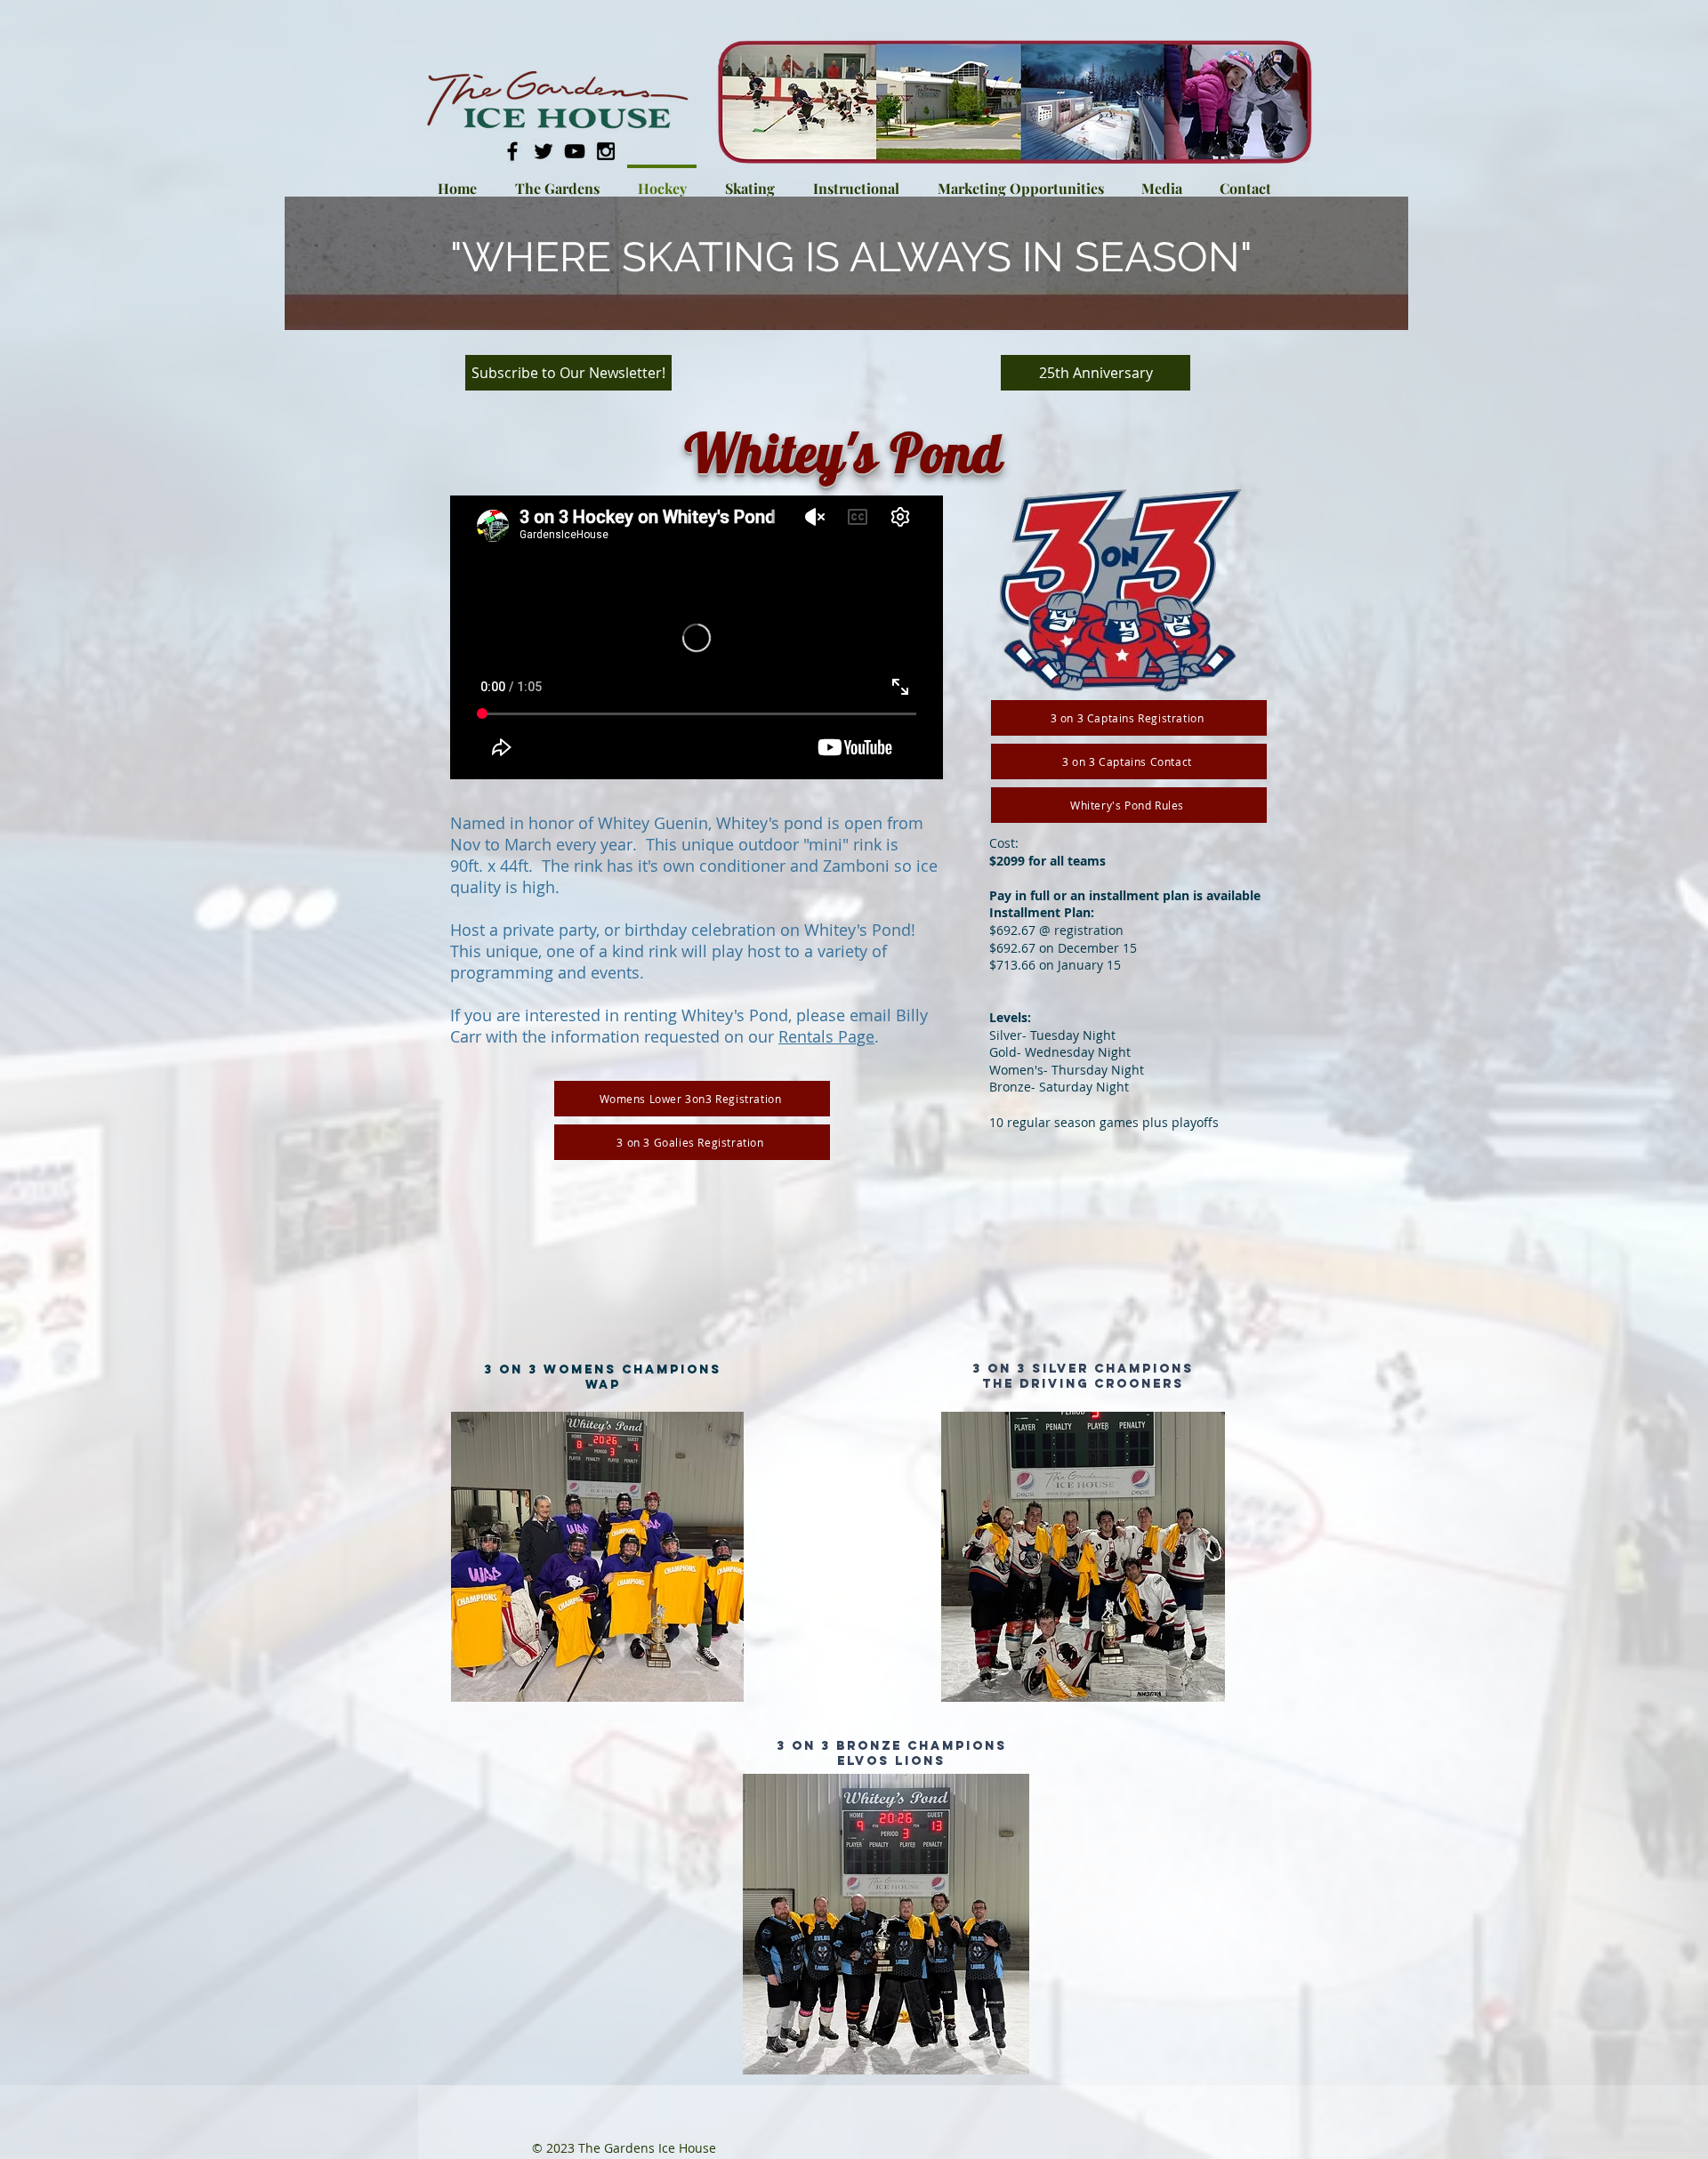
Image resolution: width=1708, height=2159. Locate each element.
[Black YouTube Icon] (575, 151)
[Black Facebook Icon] (512, 151)
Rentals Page (826, 1036)
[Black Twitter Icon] (544, 151)
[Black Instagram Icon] (606, 151)
